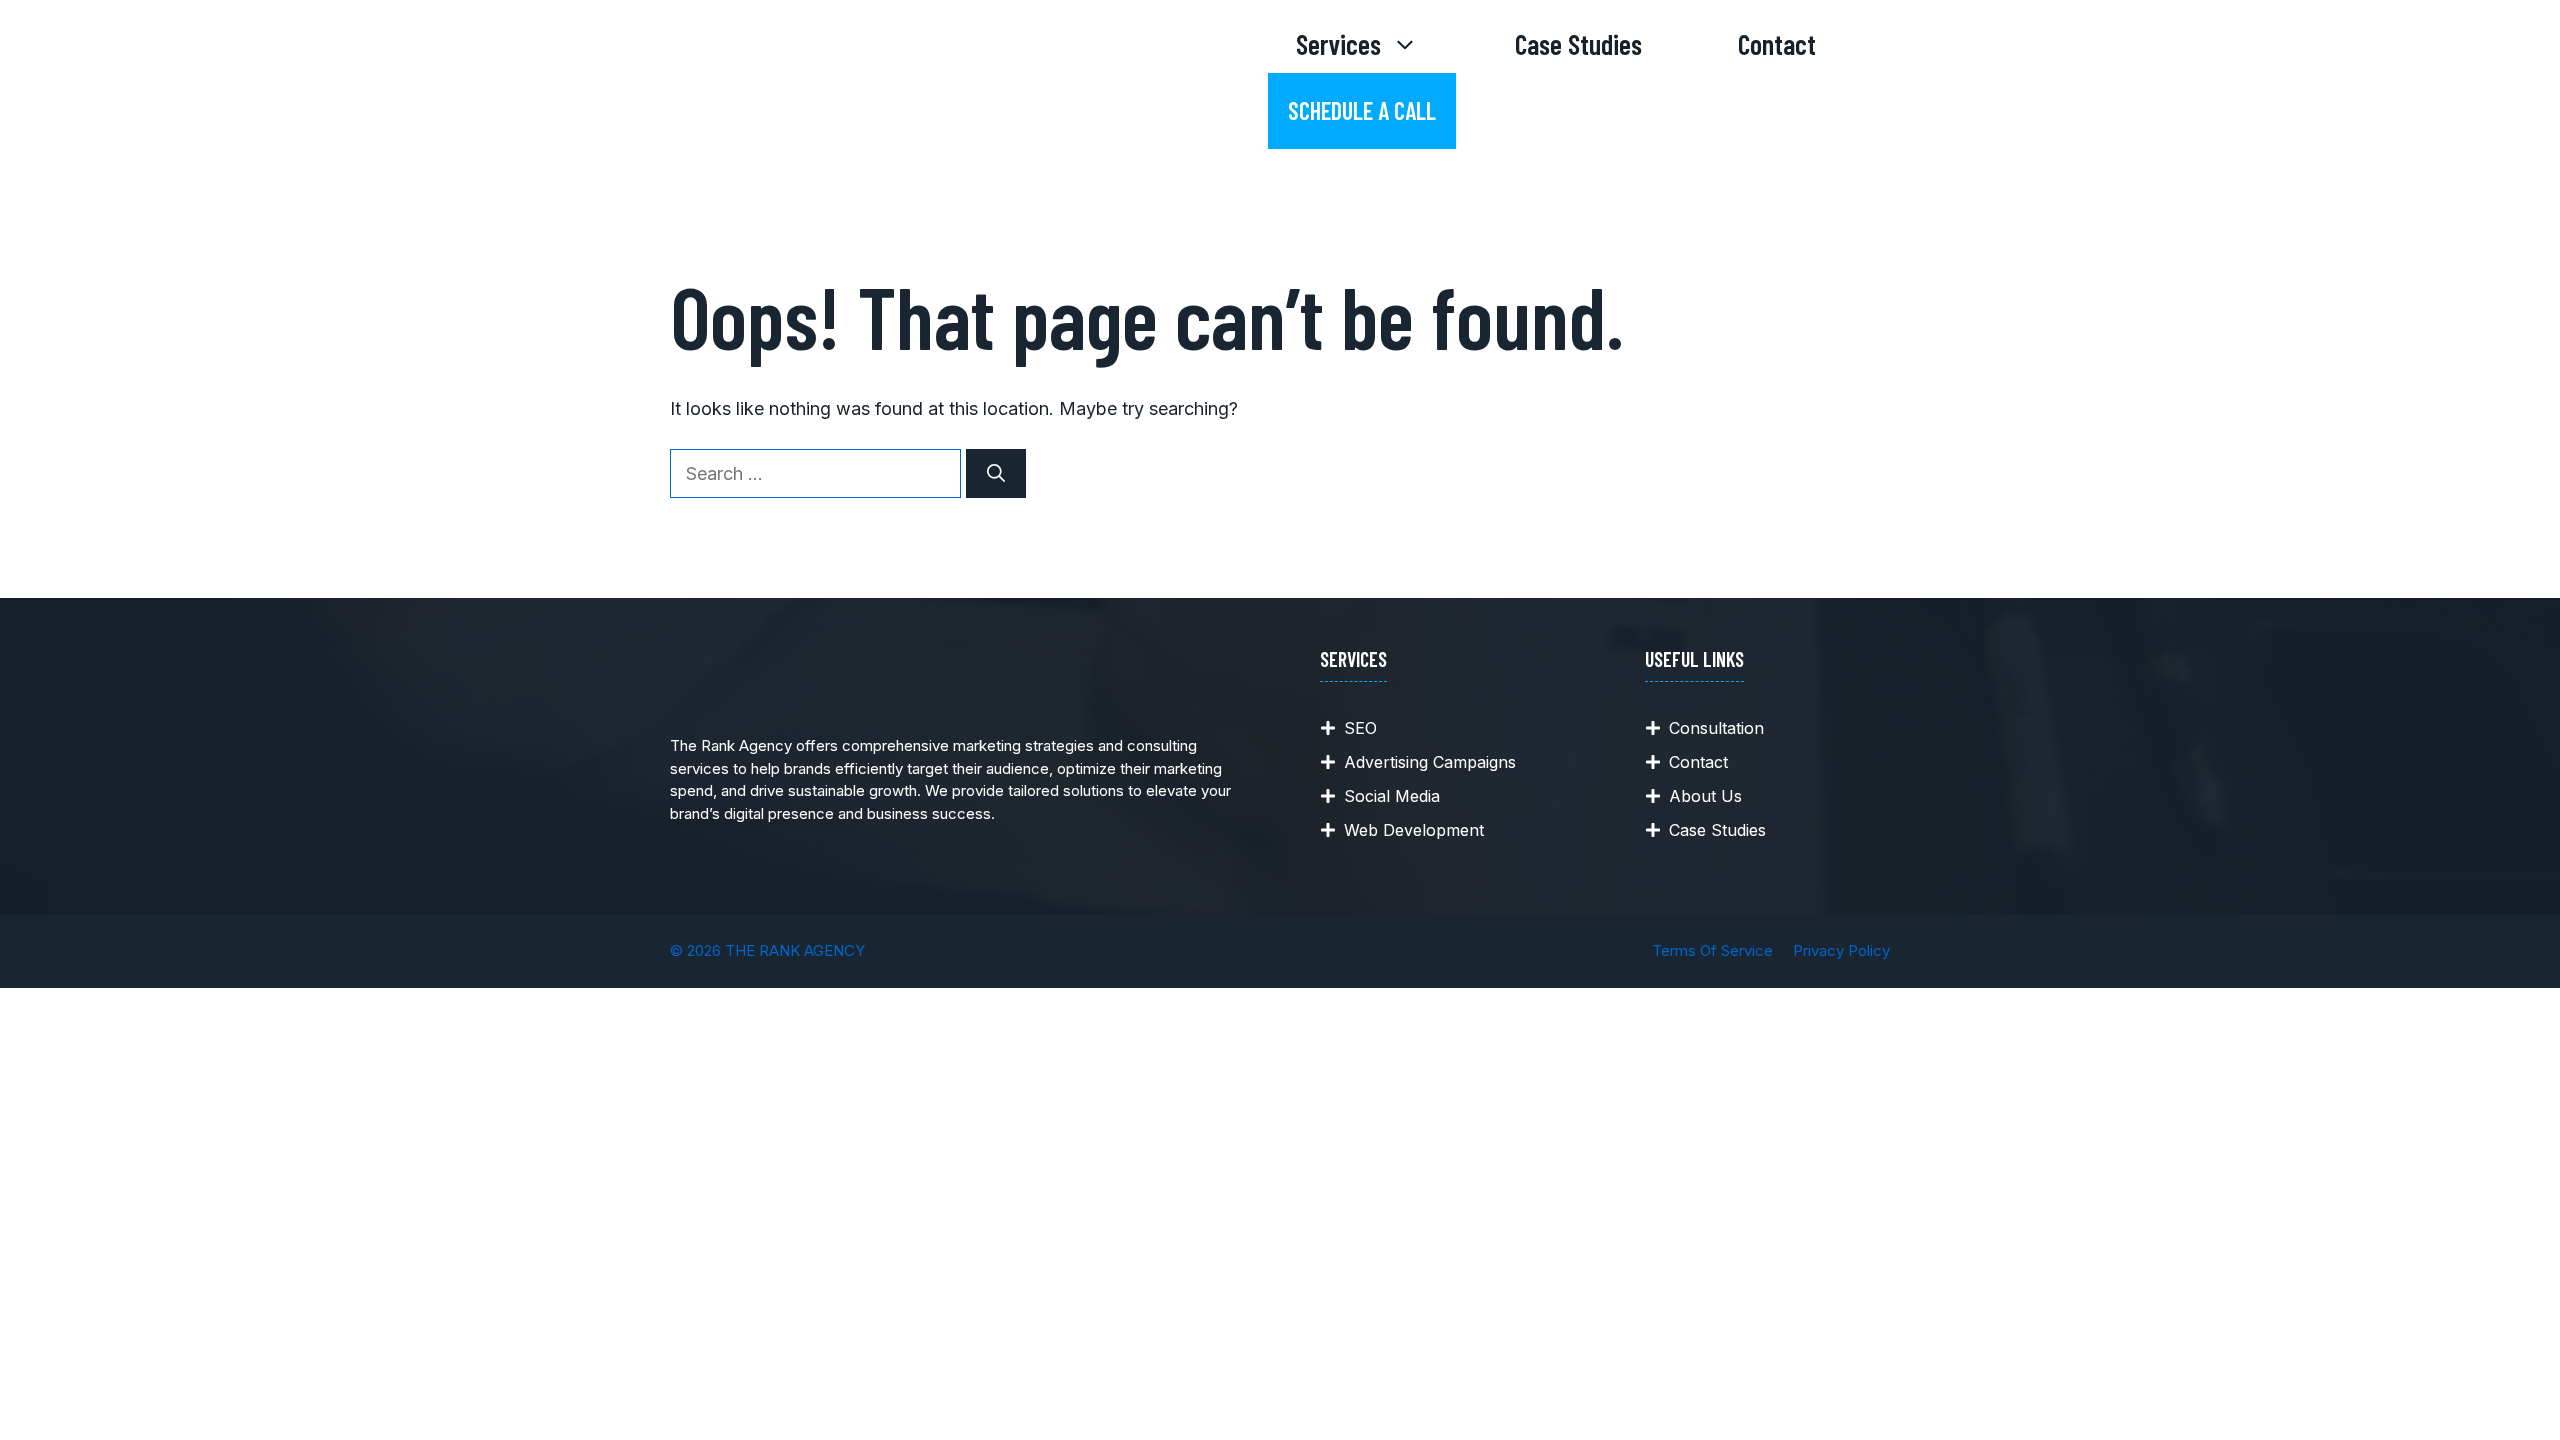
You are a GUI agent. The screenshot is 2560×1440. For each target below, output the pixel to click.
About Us (1705, 796)
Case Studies (1578, 44)
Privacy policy (1841, 950)
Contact (1777, 44)
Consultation (1716, 728)
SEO (1360, 728)
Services (1338, 44)
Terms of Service (1712, 950)
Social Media (1392, 796)
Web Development (1414, 830)
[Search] (996, 473)
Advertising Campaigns (1430, 762)
